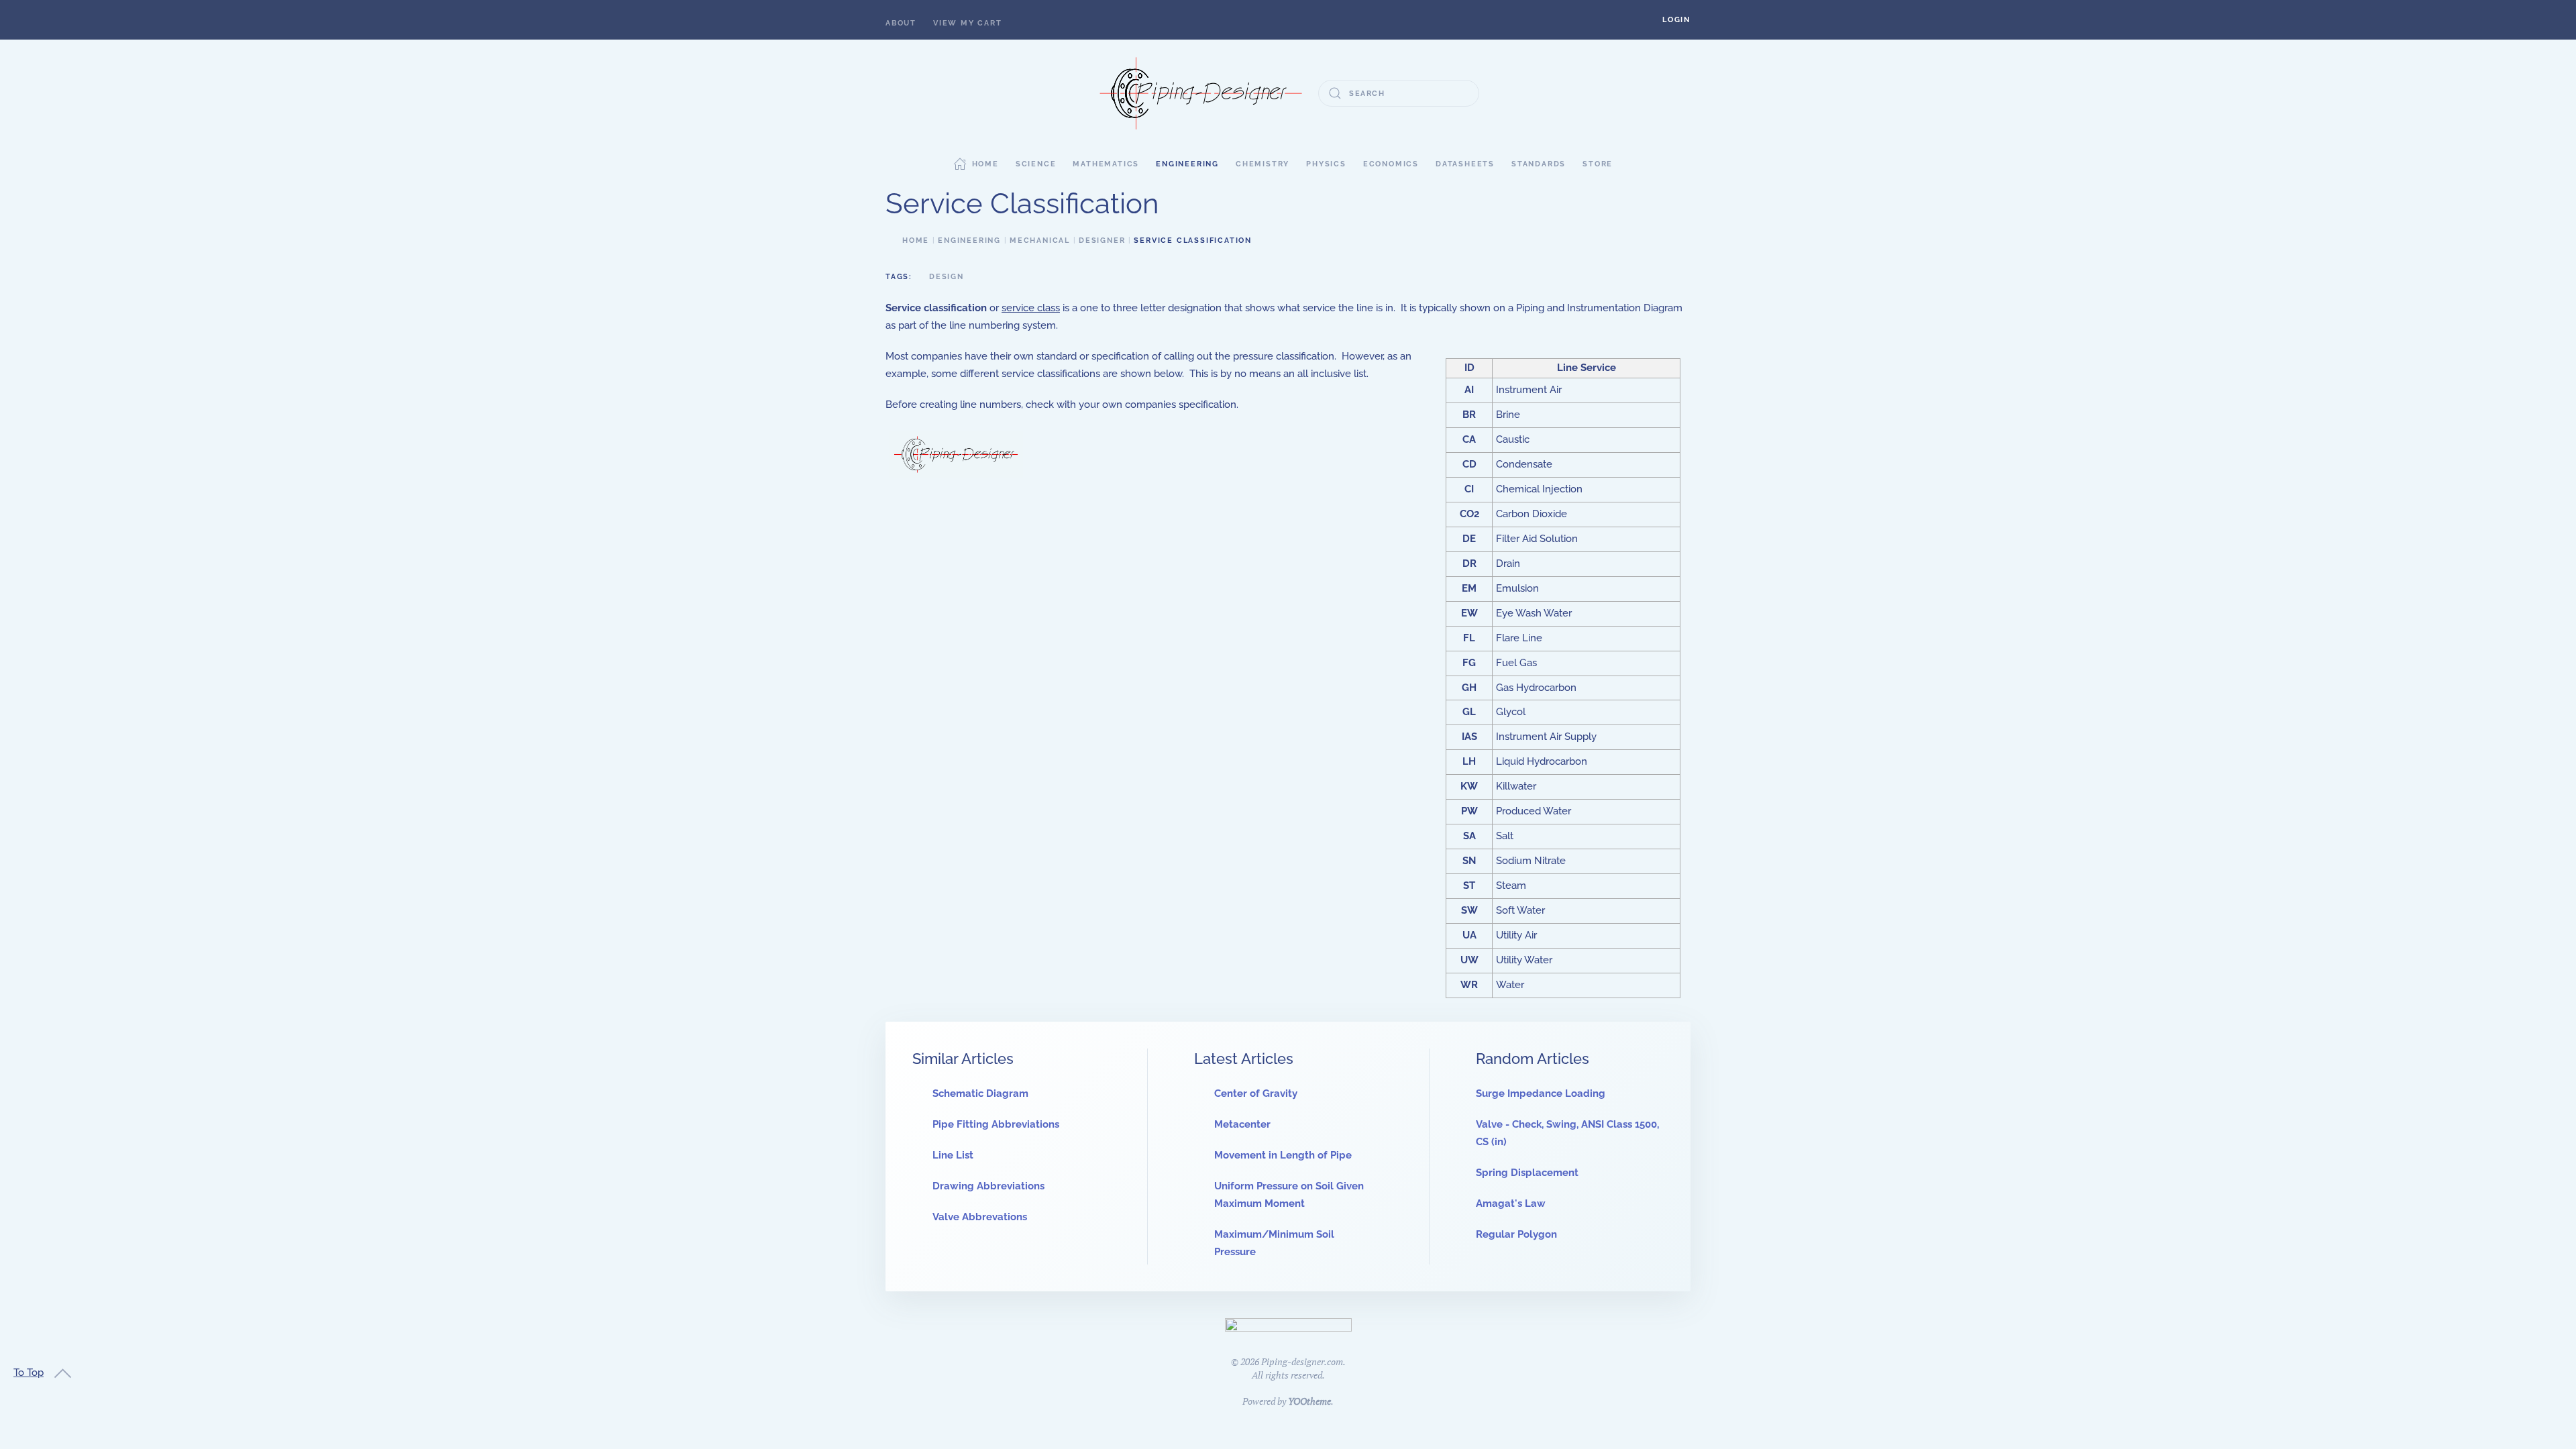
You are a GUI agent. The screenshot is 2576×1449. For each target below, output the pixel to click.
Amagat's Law (1511, 1203)
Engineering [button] (1187, 164)
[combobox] (1399, 93)
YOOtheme (1309, 1401)
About (901, 23)
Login (1676, 20)
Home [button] (985, 164)
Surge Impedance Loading (1541, 1093)
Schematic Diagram (980, 1093)
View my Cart (968, 23)
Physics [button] (1326, 164)
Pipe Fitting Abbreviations (996, 1124)
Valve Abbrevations (980, 1217)
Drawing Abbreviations (988, 1186)
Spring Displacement (1527, 1173)
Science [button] (1036, 164)
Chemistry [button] (1263, 164)
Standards (1539, 164)
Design (947, 277)
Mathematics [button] (1106, 164)
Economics (1391, 164)
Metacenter (1242, 1124)
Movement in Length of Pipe (1283, 1155)
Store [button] (1598, 164)
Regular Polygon (1516, 1234)
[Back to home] (1201, 93)
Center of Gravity (1256, 1093)
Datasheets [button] (1465, 164)
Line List (953, 1155)
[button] (1676, 20)
